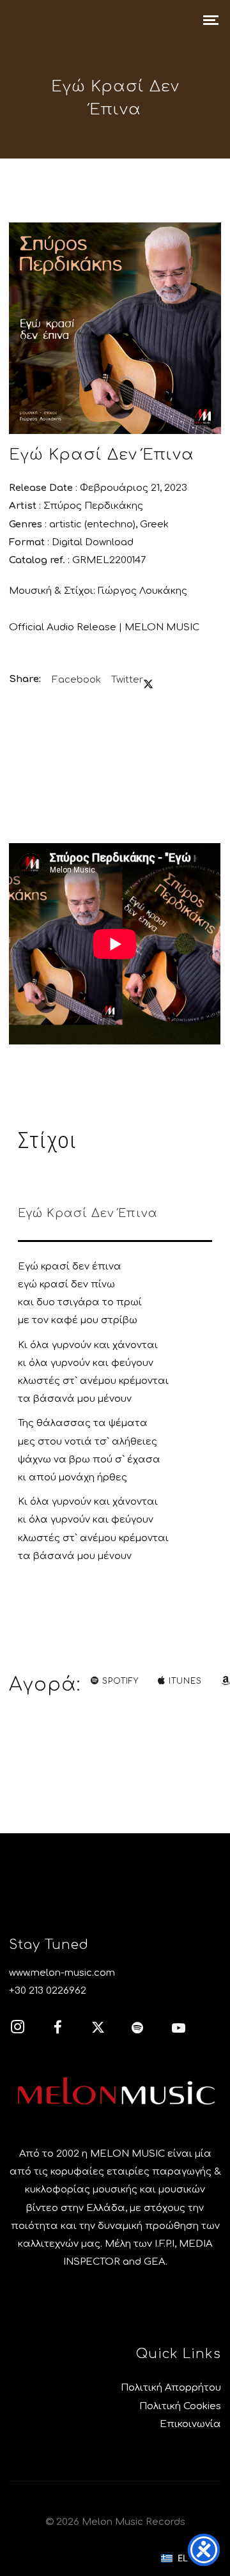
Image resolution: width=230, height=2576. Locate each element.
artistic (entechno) (92, 524)
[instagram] (24, 2029)
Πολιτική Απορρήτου (171, 2388)
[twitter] (105, 2029)
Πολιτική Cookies (180, 2406)
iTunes (185, 1681)
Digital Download (93, 542)
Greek (154, 524)
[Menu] (211, 19)
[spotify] (145, 2029)
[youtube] (179, 2035)
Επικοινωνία (190, 2424)
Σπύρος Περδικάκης (93, 506)
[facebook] (65, 2029)
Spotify (120, 1681)
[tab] (115, 1216)
